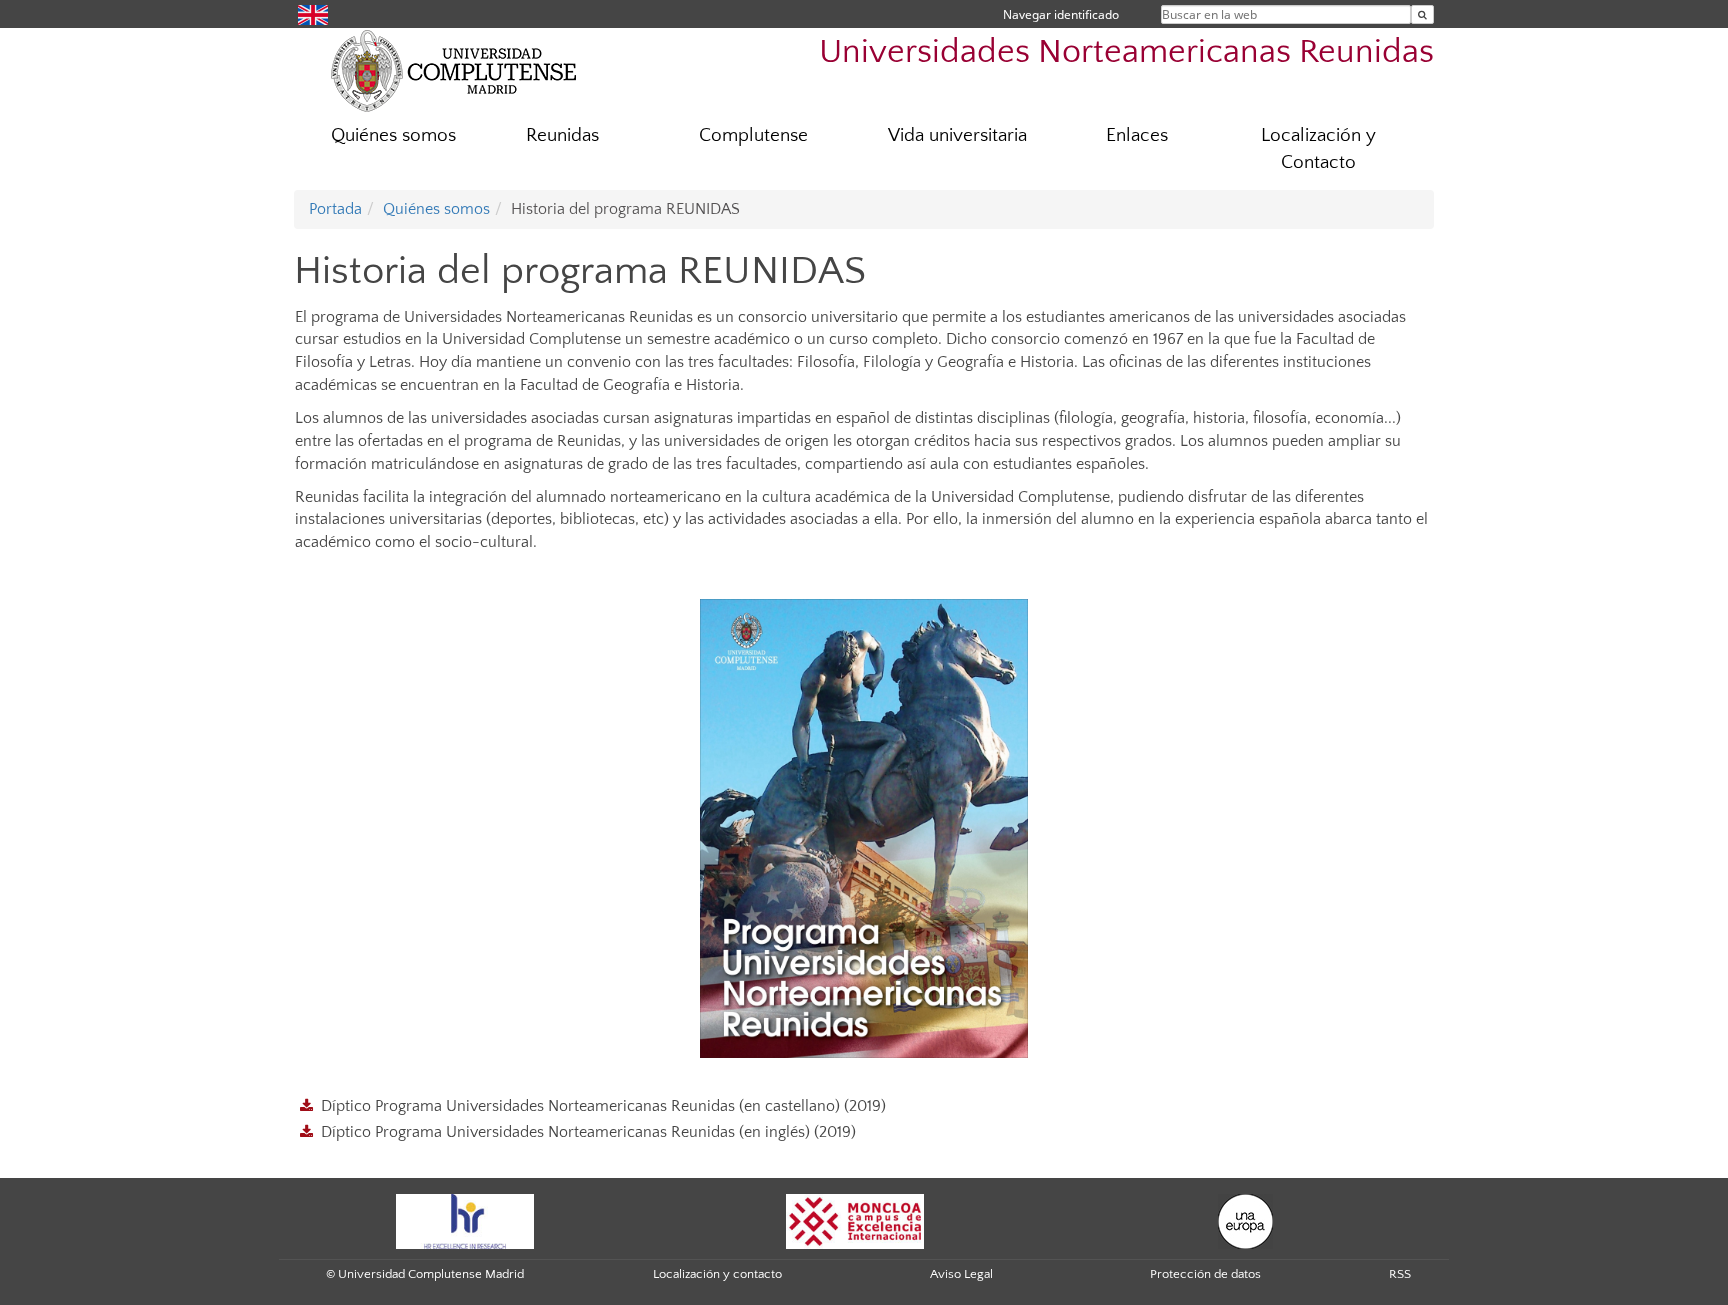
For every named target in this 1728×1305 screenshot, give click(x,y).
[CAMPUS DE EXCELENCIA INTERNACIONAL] (855, 1220)
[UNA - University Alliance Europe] (1245, 1220)
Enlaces (1137, 135)
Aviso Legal (961, 1274)
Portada (335, 209)
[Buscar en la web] (1422, 14)
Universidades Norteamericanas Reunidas (1126, 52)
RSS (1400, 1274)
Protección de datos (1205, 1274)
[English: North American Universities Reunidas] (313, 13)
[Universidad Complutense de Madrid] (454, 70)
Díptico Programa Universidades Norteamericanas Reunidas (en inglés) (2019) (588, 1132)
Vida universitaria (957, 135)
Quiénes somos (393, 135)
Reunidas (562, 135)
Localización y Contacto (1318, 149)
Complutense (753, 135)
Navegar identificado (1061, 14)
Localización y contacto (717, 1274)
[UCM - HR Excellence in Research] (465, 1220)
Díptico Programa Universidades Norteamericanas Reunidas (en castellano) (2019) (603, 1106)
